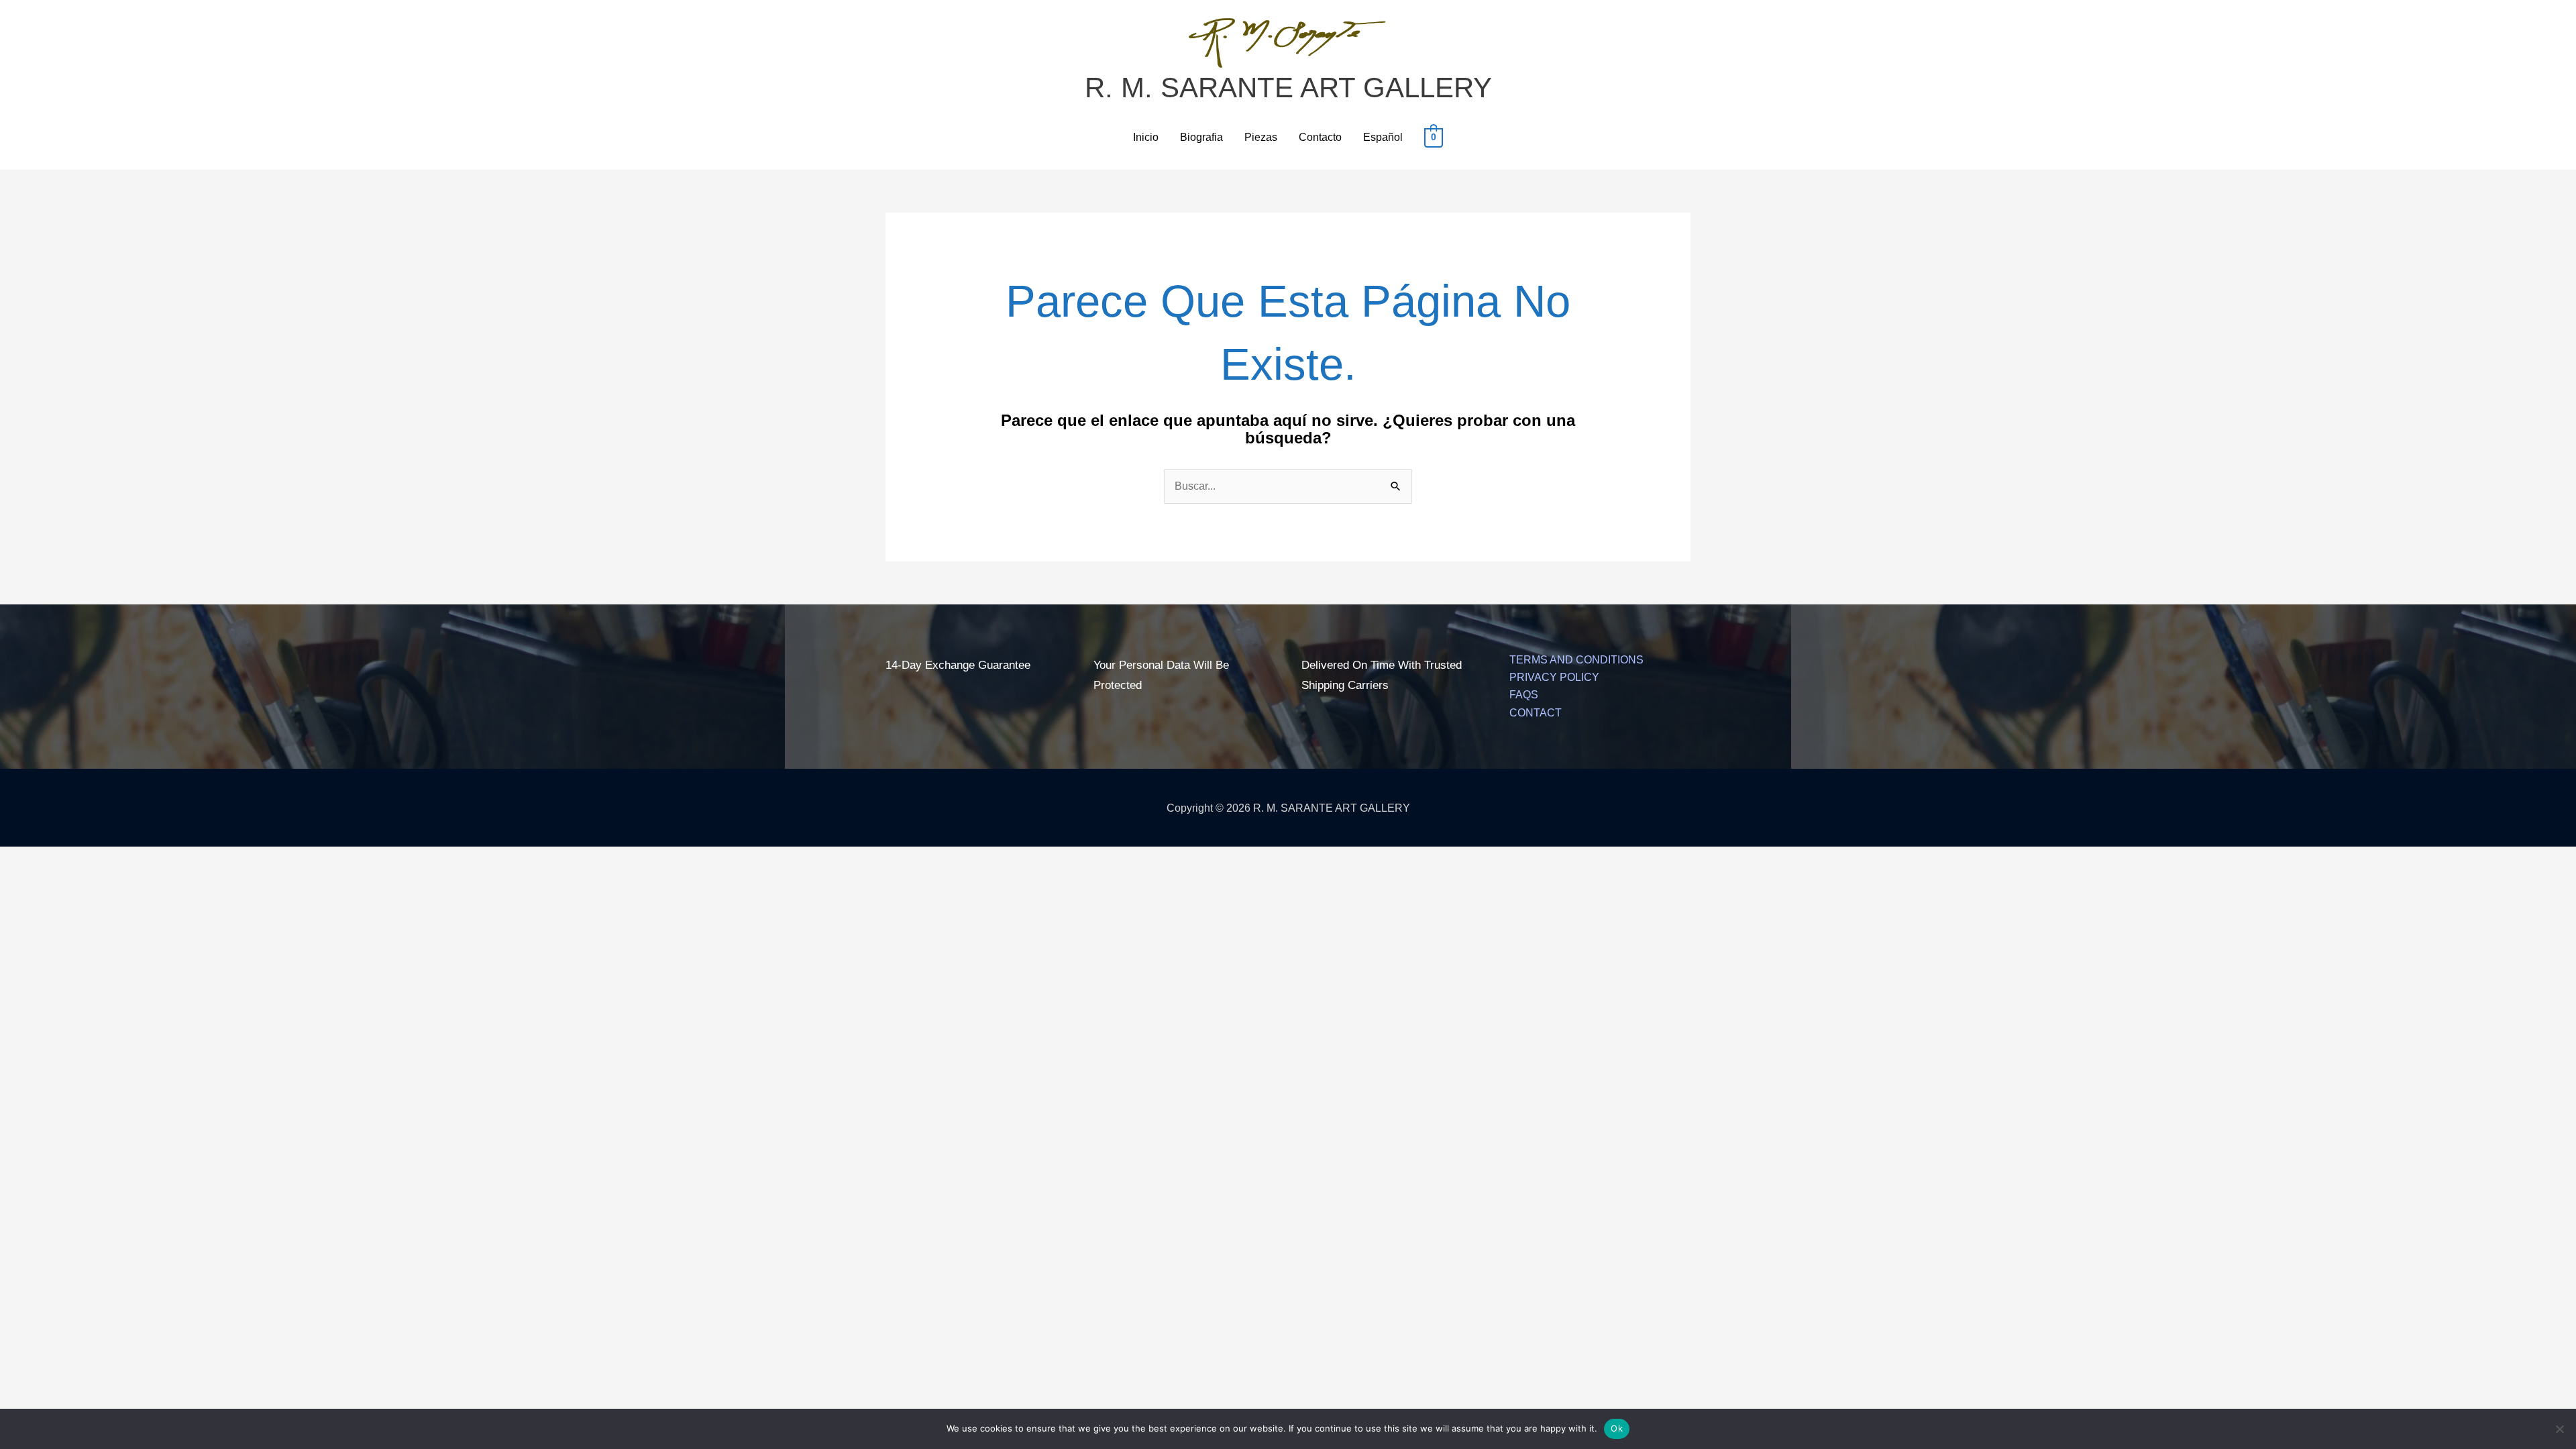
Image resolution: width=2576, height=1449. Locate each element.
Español (1383, 137)
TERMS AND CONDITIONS (1576, 660)
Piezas (1261, 137)
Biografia (1201, 137)
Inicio (1146, 137)
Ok (1617, 1428)
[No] (2559, 1429)
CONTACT (1536, 713)
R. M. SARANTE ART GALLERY (1288, 88)
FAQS (1524, 695)
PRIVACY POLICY (1554, 677)
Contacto (1320, 137)
